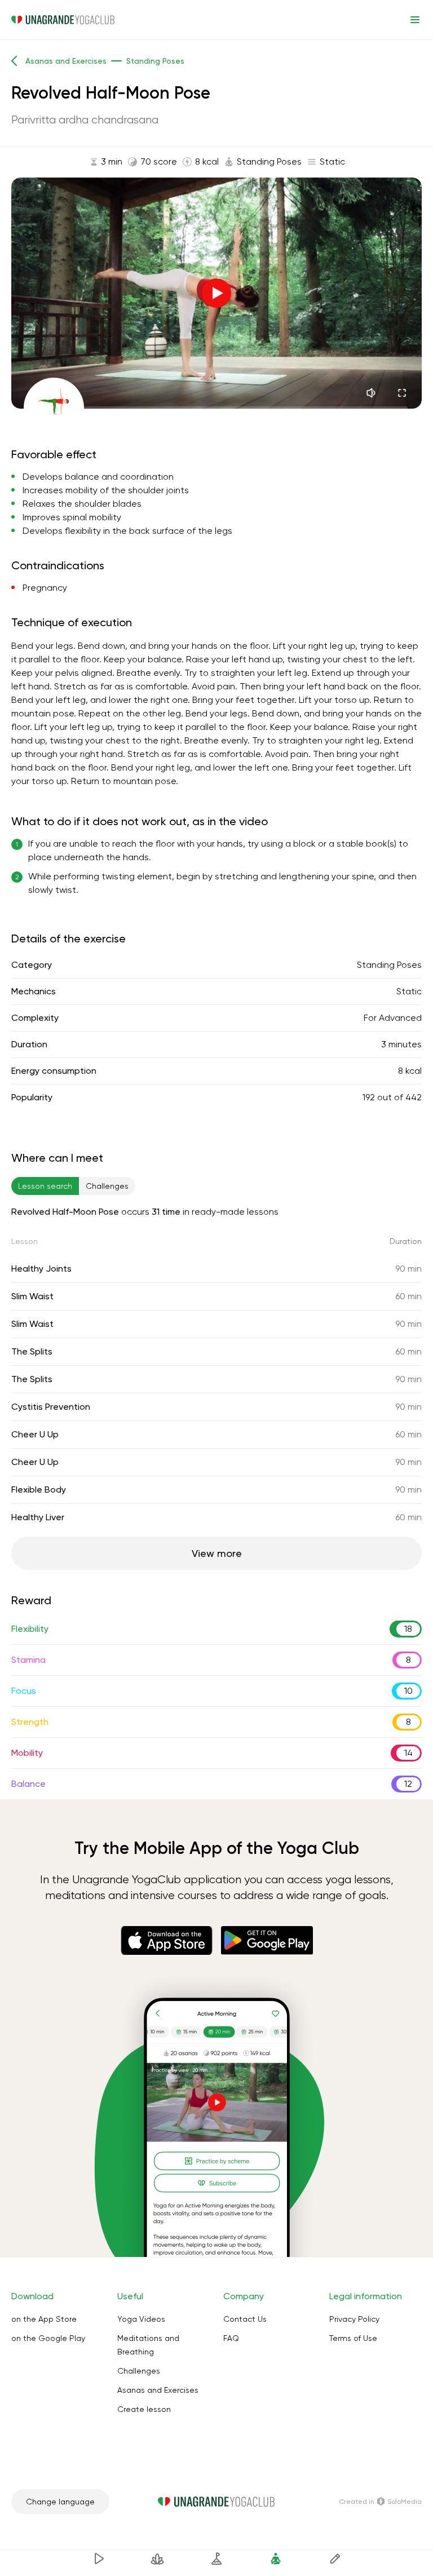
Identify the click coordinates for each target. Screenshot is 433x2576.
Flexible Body (39, 1490)
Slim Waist (32, 1296)
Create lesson (144, 2409)
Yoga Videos (141, 2319)
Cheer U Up (35, 1434)
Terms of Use (353, 2338)
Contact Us (245, 2319)
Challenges (139, 2371)
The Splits (32, 1351)
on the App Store (44, 2319)
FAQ (231, 2338)
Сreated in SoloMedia (380, 2502)
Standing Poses (389, 965)
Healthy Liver (38, 1517)
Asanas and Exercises (158, 2390)
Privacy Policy (354, 2319)
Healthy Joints (41, 1269)
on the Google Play (48, 2338)
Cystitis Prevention (51, 1407)
